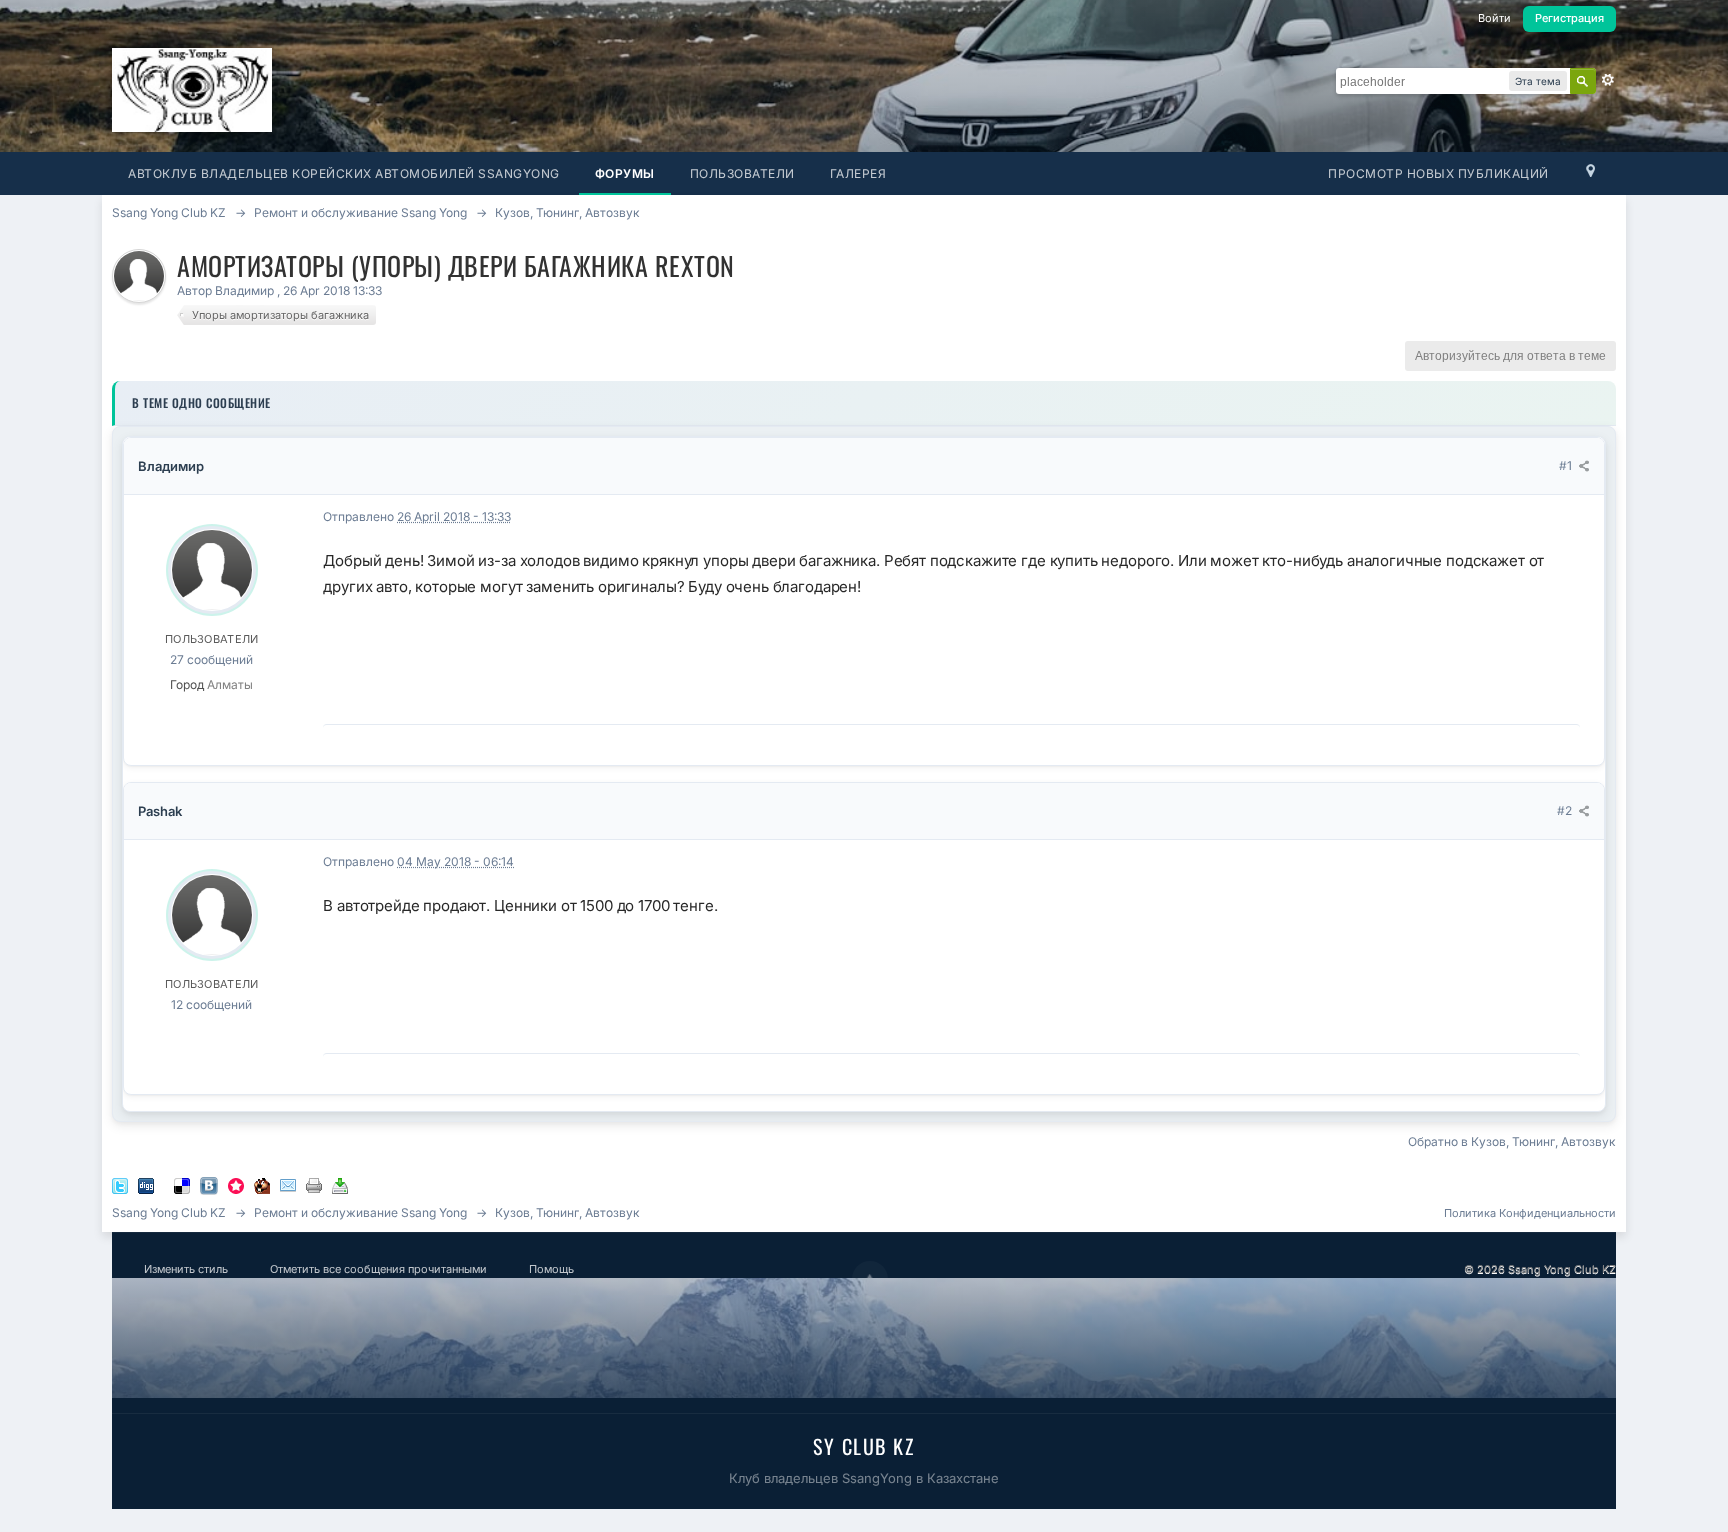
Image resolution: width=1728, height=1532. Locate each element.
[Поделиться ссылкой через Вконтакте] (209, 1184)
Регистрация (1569, 18)
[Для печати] (314, 1184)
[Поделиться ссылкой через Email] (288, 1184)
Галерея (858, 173)
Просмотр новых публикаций (1438, 173)
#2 (1566, 810)
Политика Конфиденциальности (1530, 1213)
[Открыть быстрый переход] (1590, 175)
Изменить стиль (186, 1269)
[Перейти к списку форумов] (192, 88)
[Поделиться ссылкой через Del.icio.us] (182, 1184)
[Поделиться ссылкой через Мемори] (236, 1184)
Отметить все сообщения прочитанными (378, 1269)
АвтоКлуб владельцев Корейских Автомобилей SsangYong (344, 173)
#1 (1567, 465)
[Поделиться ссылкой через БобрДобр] (262, 1184)
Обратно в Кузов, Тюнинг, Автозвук (1512, 1141)
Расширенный (1608, 80)
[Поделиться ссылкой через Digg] (146, 1184)
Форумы (625, 173)
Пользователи (742, 173)
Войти (1494, 18)
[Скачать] (340, 1184)
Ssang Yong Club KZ (169, 1212)
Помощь (551, 1269)
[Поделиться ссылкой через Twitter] (120, 1184)
